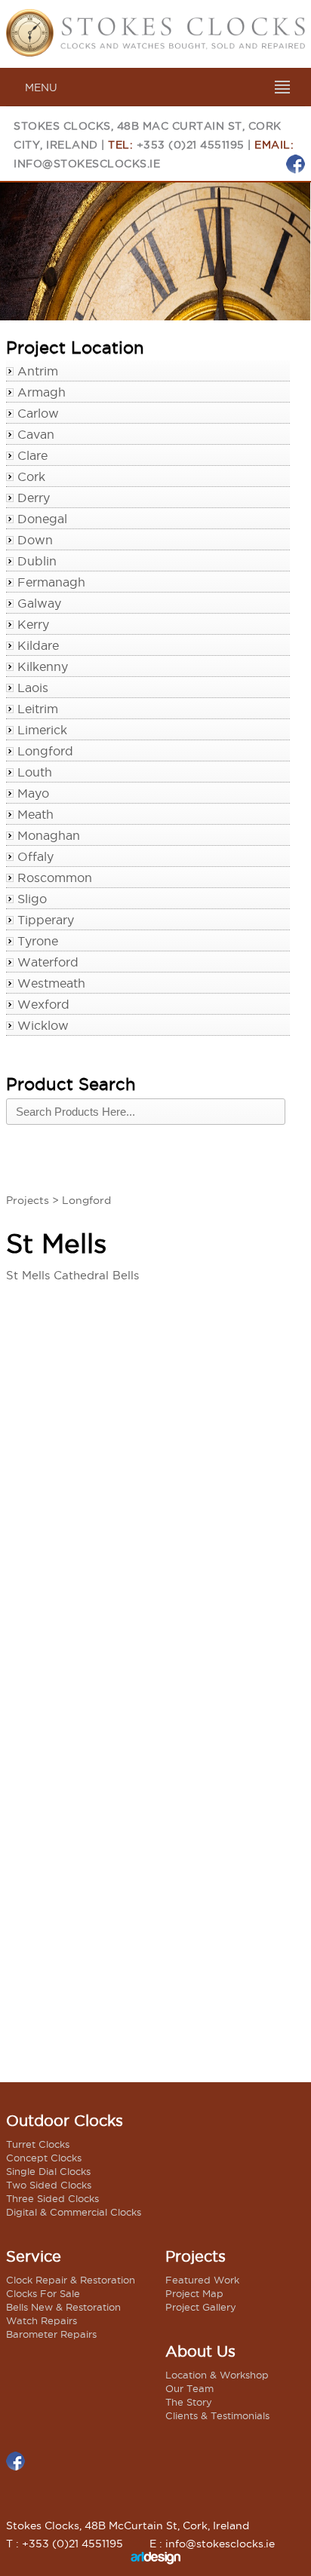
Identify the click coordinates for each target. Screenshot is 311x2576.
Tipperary (46, 920)
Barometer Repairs (51, 2334)
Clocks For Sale (43, 2293)
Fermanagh (51, 582)
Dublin (37, 561)
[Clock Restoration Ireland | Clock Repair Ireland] (155, 52)
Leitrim (38, 709)
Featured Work (202, 2280)
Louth (35, 772)
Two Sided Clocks (49, 2185)
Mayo (33, 793)
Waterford (48, 962)
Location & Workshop (217, 2375)
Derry (34, 498)
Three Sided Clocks (52, 2198)
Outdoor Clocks (65, 2121)
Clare (32, 455)
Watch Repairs (42, 2320)
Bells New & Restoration (63, 2307)
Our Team (189, 2388)
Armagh (42, 392)
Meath (35, 814)
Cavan (36, 434)
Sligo (32, 899)
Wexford (43, 1004)
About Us (200, 2351)
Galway (39, 603)
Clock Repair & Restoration (71, 2280)
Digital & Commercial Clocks (74, 2212)
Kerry (33, 624)
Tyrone (38, 941)
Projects (28, 1200)
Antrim (38, 371)
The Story (189, 2402)
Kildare (38, 645)
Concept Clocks (44, 2158)
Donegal (42, 519)
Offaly (35, 856)
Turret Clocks (38, 2144)
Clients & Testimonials (217, 2415)
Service (34, 2256)
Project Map (194, 2293)
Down (35, 540)
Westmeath (51, 983)
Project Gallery (201, 2307)
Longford (45, 751)
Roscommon (55, 878)
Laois (33, 688)
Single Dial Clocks (48, 2171)
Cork (31, 476)
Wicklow (43, 1025)
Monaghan (49, 835)
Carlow (38, 413)
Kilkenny (43, 666)
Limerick (42, 730)
